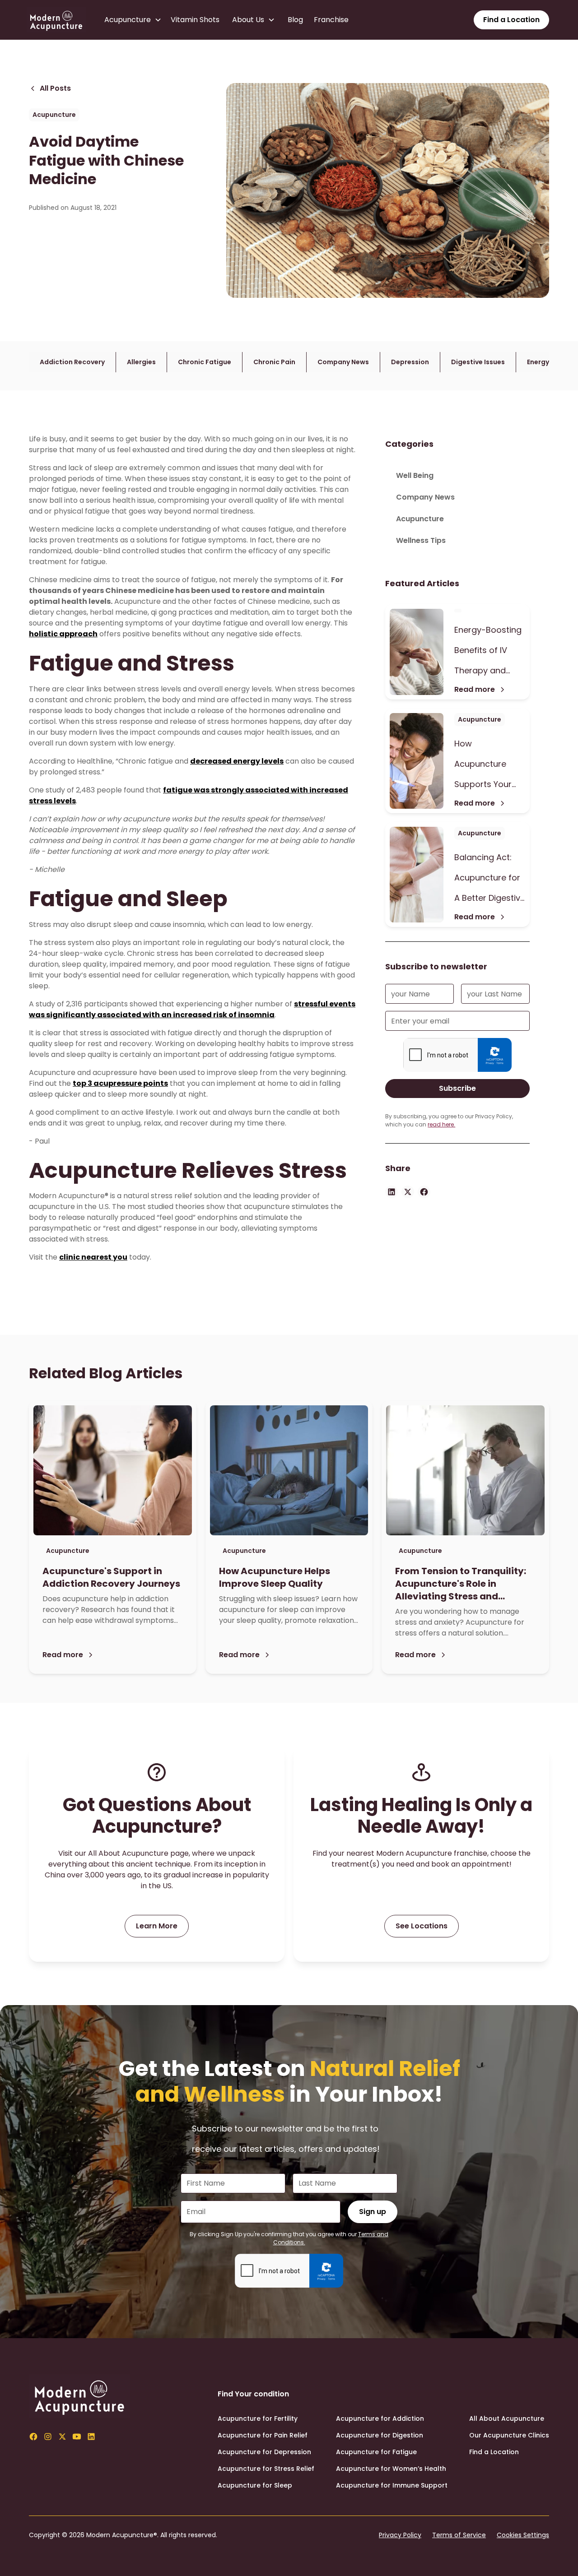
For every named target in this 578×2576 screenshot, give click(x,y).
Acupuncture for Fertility (258, 2418)
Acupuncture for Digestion (380, 2435)
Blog (295, 20)
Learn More (157, 1926)
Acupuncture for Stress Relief (266, 2469)
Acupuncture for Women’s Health (391, 2469)
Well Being (415, 475)
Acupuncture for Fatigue (376, 2452)
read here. (441, 1124)
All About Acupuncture (507, 2418)
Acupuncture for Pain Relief (263, 2435)
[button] (135, 20)
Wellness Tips (421, 540)
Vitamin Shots (195, 20)
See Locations (422, 1926)
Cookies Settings (523, 2535)
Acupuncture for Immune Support (392, 2485)
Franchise (331, 20)
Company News (425, 497)
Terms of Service (459, 2535)
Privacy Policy (400, 2535)
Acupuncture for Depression (264, 2452)
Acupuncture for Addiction (380, 2418)
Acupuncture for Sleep (255, 2485)
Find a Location (511, 20)
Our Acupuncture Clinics (509, 2435)
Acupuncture (420, 519)
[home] (56, 20)
